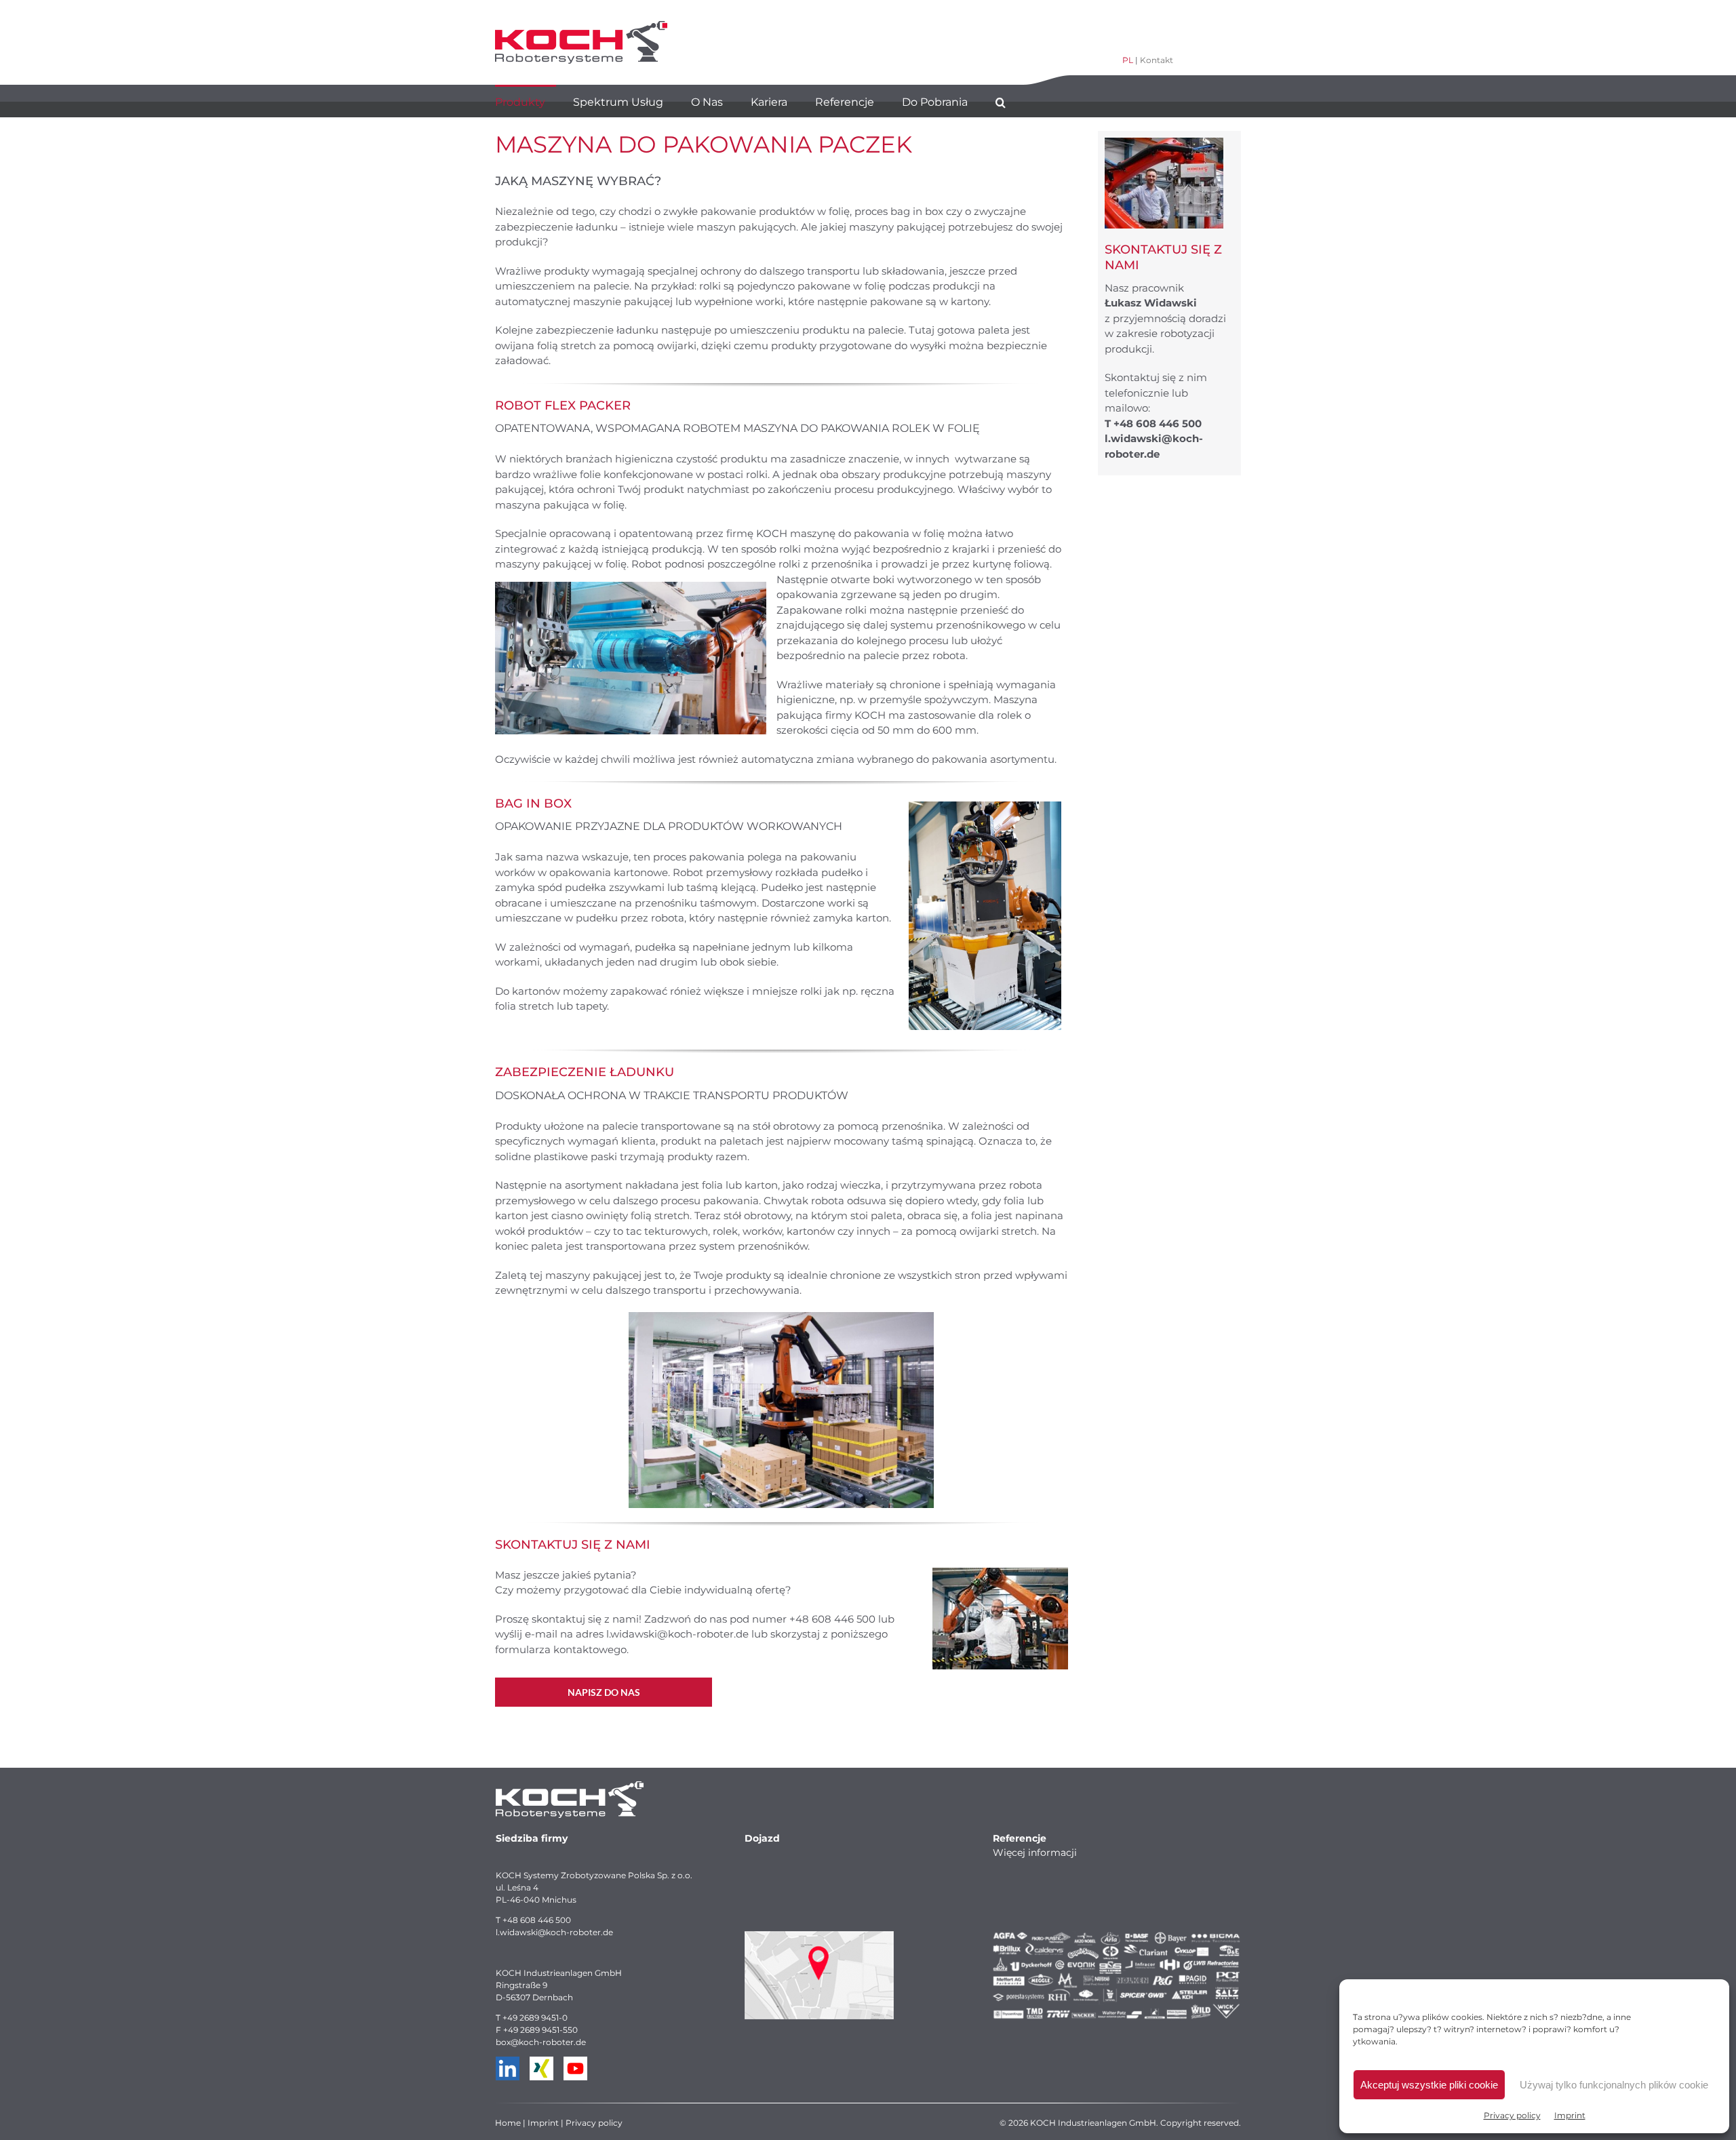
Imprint (1570, 2115)
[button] (1001, 101)
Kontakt (1157, 60)
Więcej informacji (1035, 1852)
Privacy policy (1512, 2115)
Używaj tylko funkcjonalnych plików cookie (1614, 2085)
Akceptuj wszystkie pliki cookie (1429, 2085)
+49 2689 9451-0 (535, 2018)
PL (1128, 60)
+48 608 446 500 (537, 1920)
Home (508, 2123)
